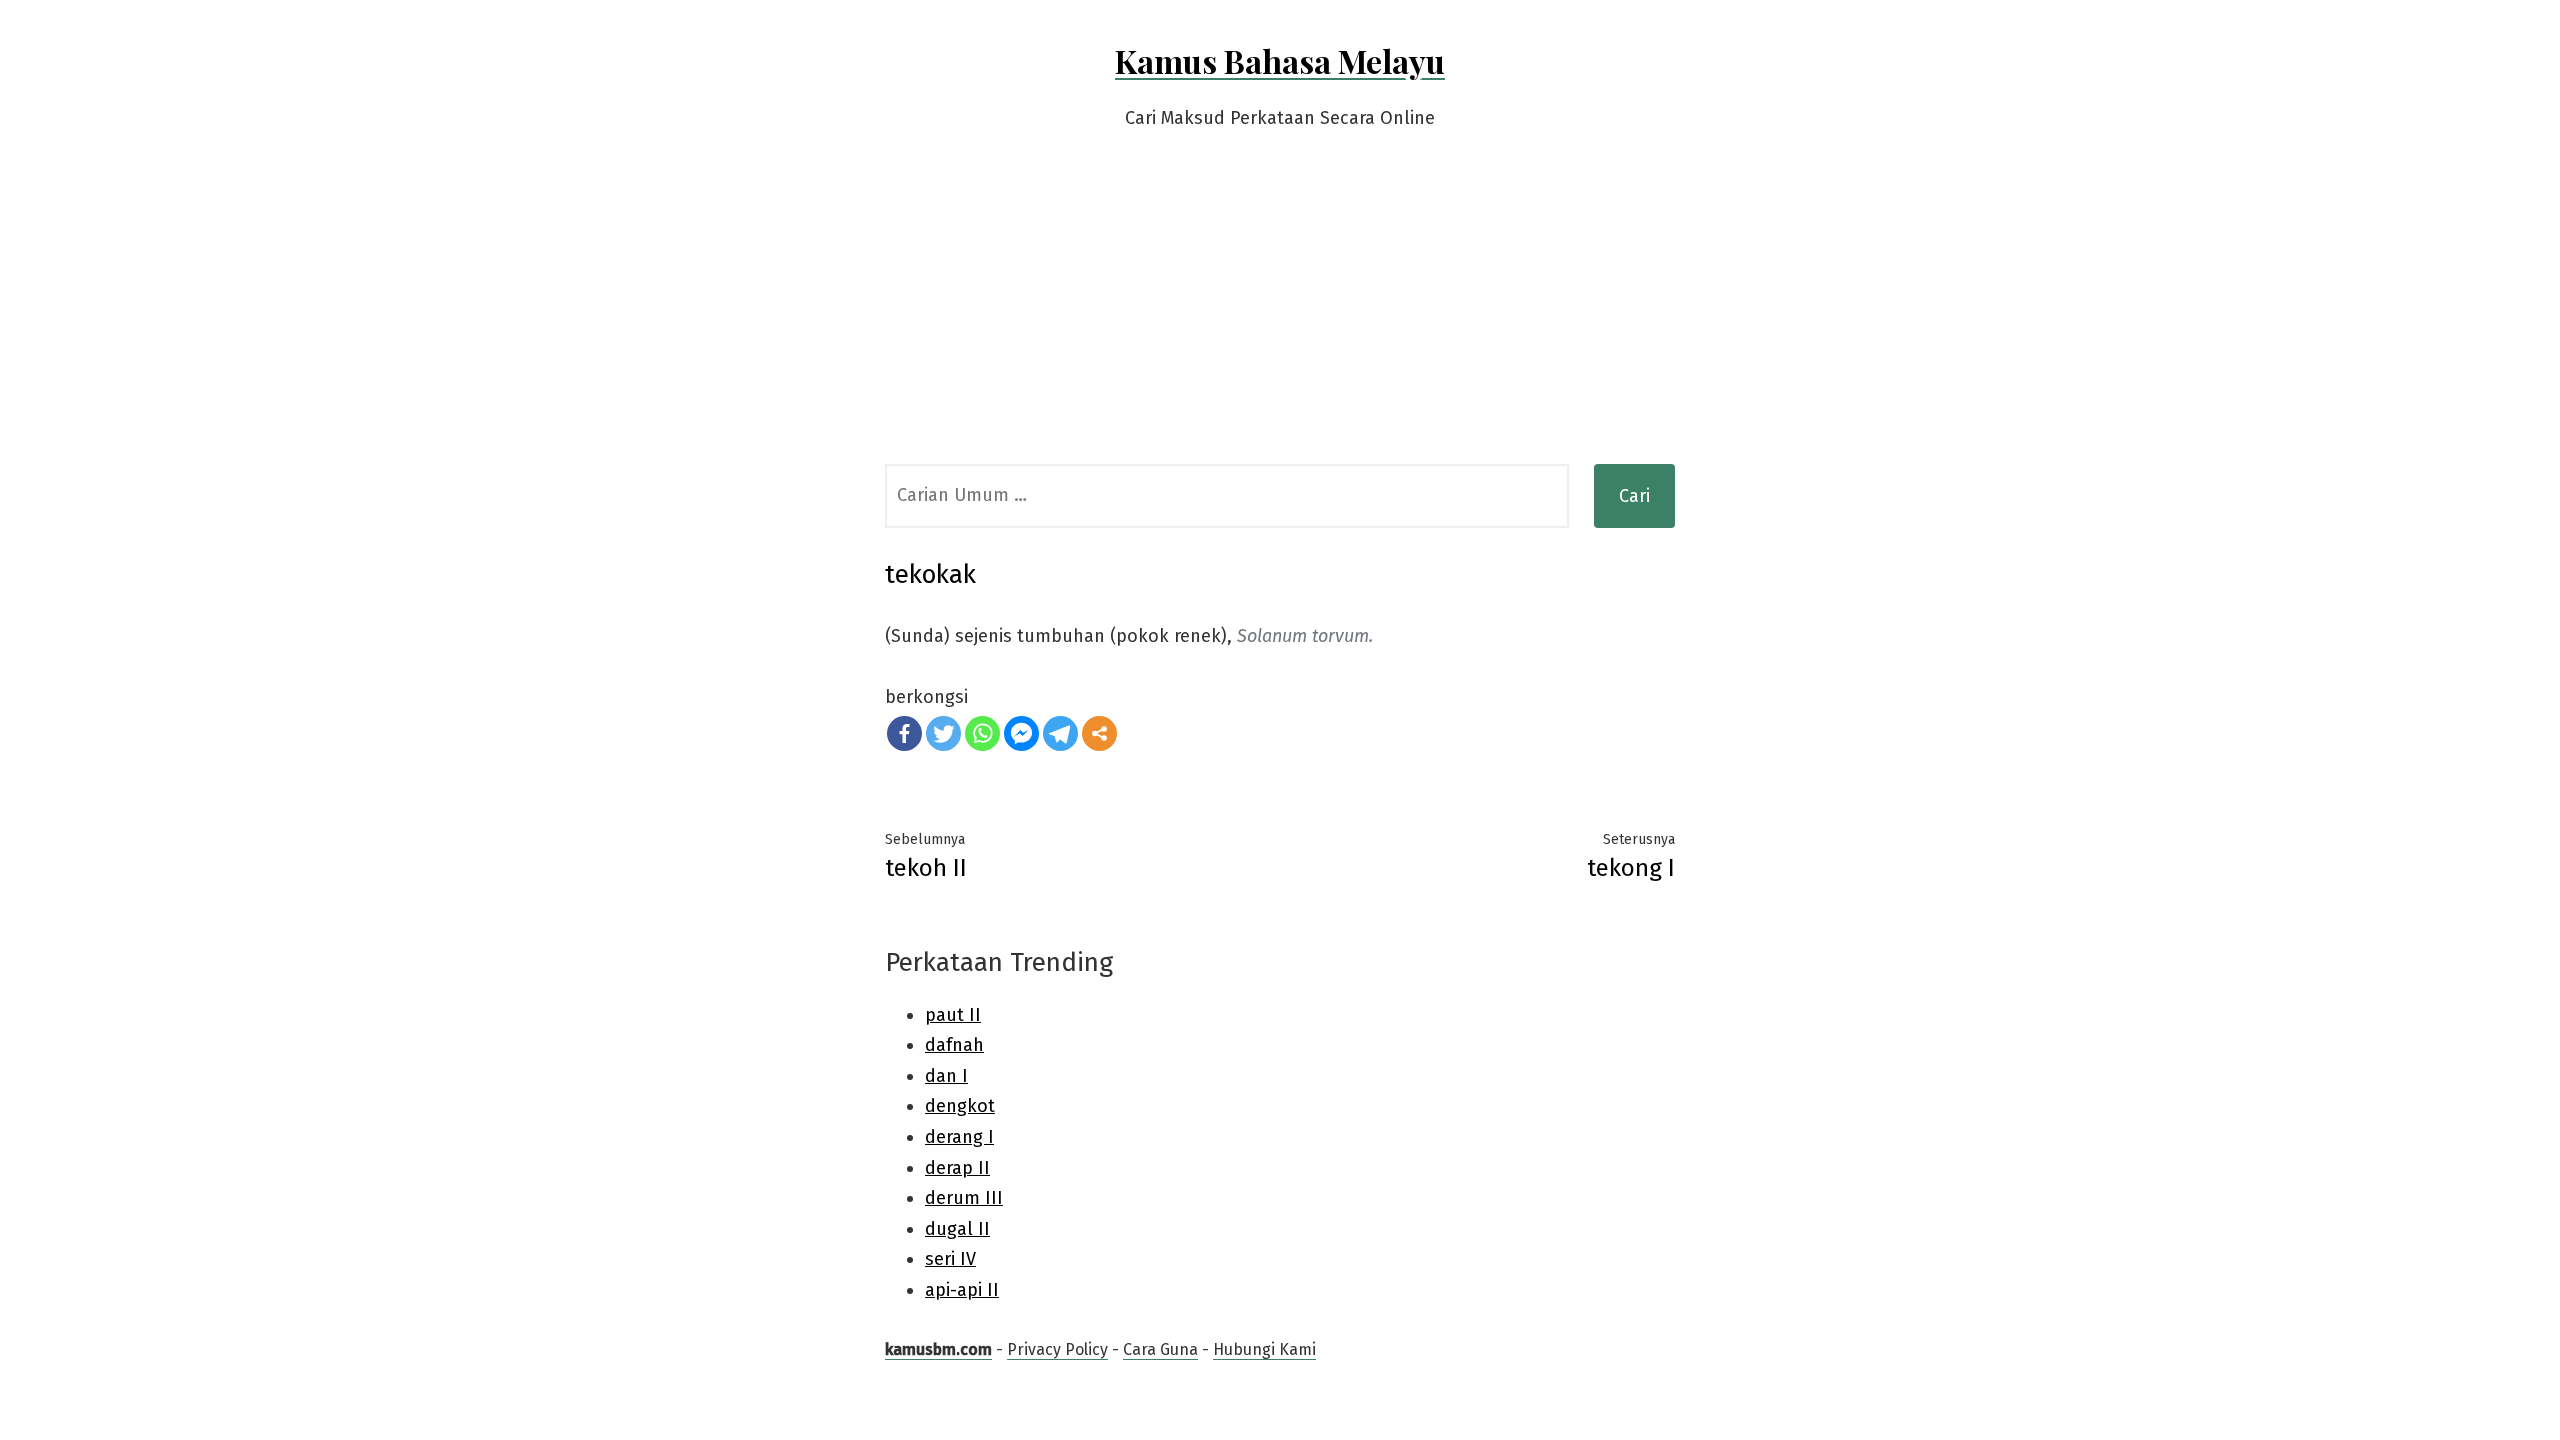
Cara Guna (1160, 1349)
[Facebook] (904, 733)
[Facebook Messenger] (1021, 733)
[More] (1099, 733)
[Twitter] (943, 733)
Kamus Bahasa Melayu (1280, 60)
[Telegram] (1060, 733)
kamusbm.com (938, 1349)
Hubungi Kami (1264, 1349)
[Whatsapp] (982, 733)
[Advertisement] (1280, 314)
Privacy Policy (1057, 1349)
